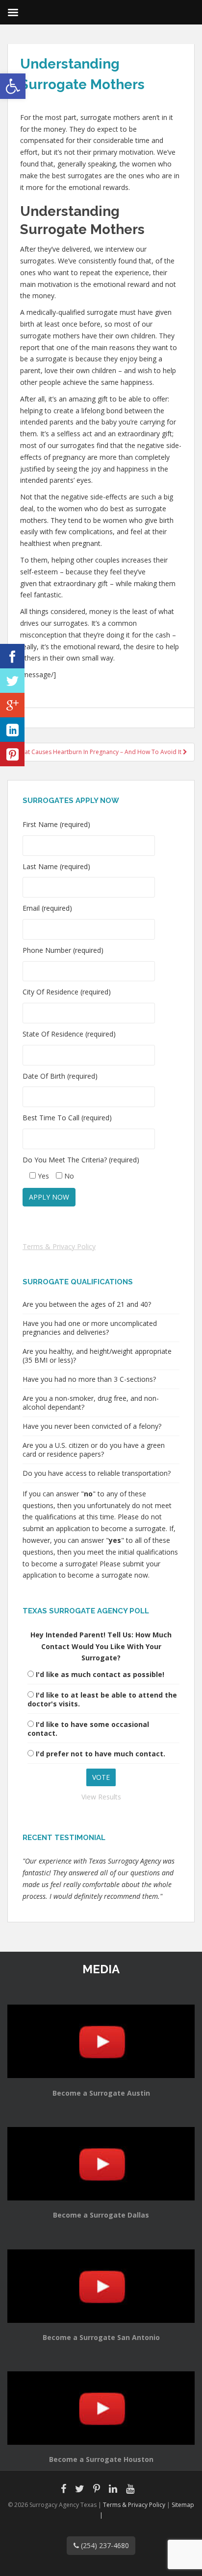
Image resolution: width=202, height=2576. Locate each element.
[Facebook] (12, 656)
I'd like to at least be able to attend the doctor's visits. (102, 1699)
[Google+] (12, 705)
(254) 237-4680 (104, 2545)
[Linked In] (12, 730)
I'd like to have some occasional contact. (88, 1729)
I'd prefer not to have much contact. (101, 1754)
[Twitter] (12, 681)
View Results (101, 1797)
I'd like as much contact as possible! (100, 1674)
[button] (13, 86)
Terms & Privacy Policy (59, 1246)
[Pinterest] (12, 754)
